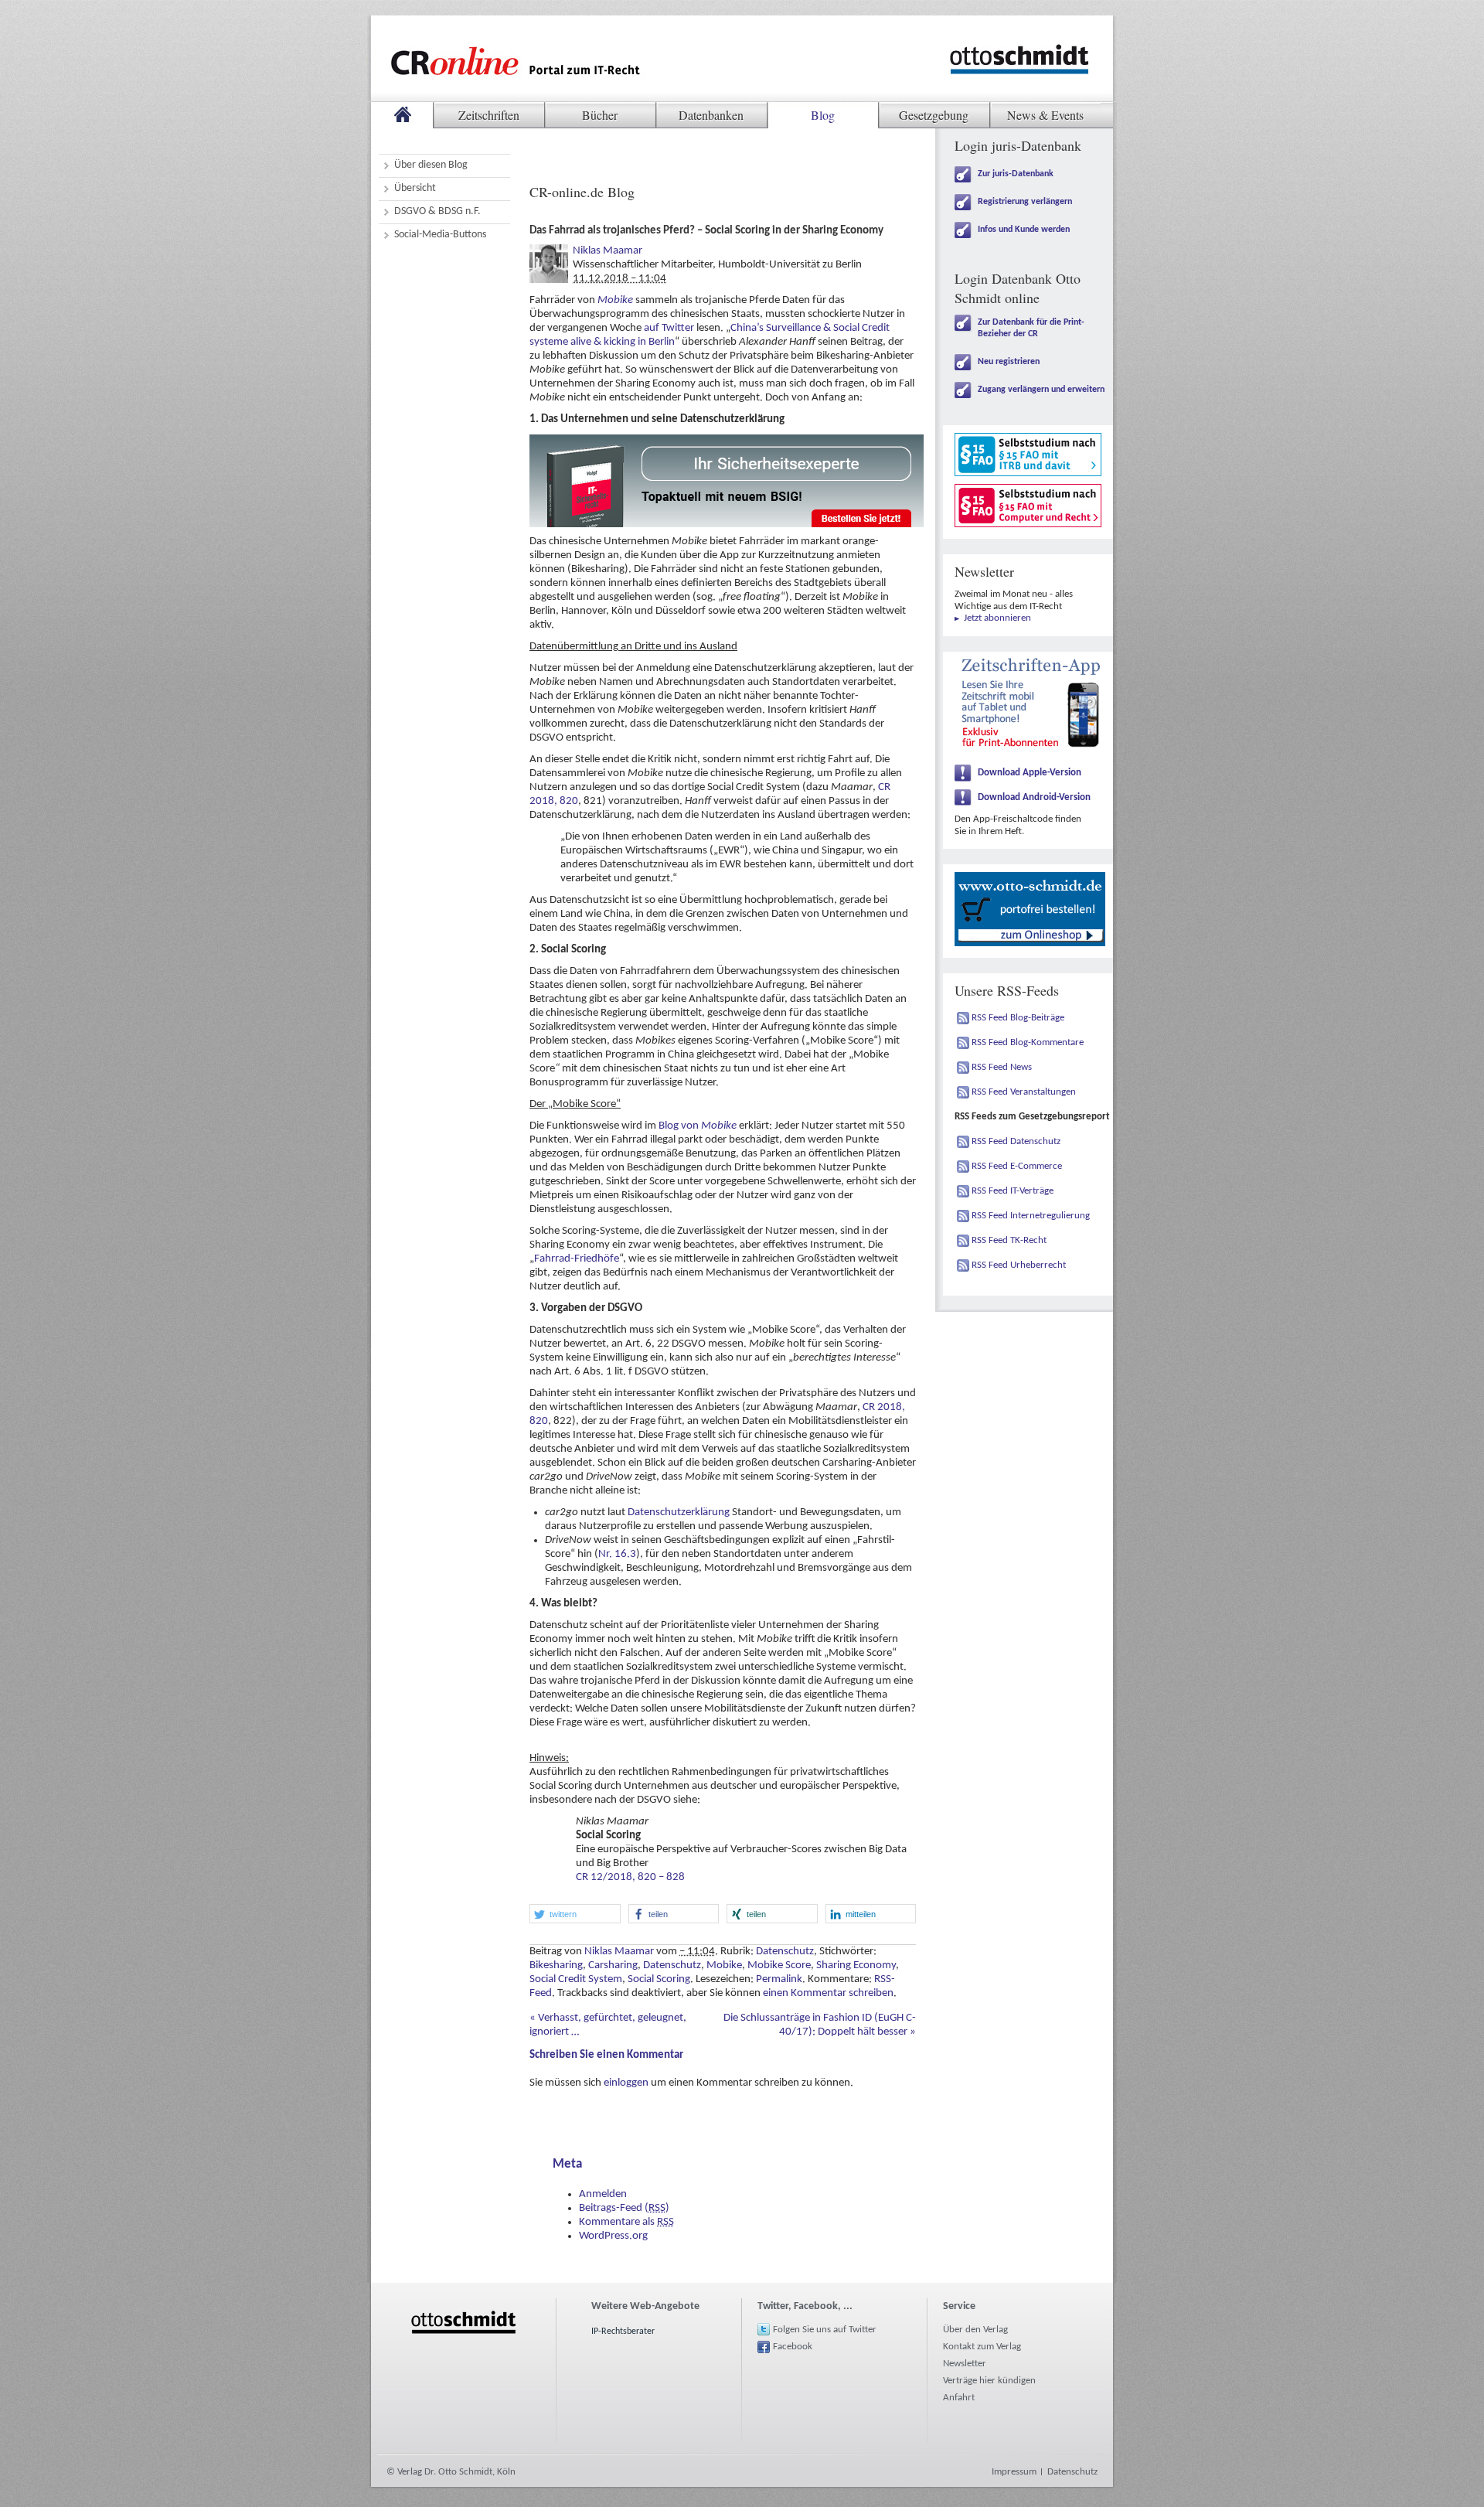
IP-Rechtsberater (623, 2332)
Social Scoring (659, 1979)
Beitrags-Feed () (624, 2208)
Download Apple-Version (1030, 773)
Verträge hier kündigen (989, 2381)
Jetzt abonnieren (997, 618)
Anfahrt (959, 2398)
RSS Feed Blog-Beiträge (1018, 1018)
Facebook (793, 2347)
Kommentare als (626, 2222)
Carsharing (613, 1965)
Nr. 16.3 (617, 1554)
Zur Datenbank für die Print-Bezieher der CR (1031, 328)
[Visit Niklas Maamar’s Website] (549, 251)
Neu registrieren (1009, 362)
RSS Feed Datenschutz (1016, 1141)
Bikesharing (556, 1965)
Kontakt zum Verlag (982, 2347)
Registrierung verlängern (1025, 202)
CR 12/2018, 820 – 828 (630, 1877)
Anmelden (603, 2194)
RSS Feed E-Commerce (1017, 1166)
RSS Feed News (1002, 1067)
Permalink (779, 1979)
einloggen (626, 2083)
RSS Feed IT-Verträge (1013, 1191)
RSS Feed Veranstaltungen (1024, 1092)
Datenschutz (785, 1952)
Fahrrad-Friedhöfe (577, 1259)
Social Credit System (576, 1979)
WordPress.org (613, 2236)
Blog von (698, 1126)
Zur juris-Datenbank (1016, 174)
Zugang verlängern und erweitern (1041, 390)
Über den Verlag (975, 2330)
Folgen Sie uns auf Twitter (825, 2330)
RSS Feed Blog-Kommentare (1028, 1042)
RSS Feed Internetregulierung (1031, 1216)
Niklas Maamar (608, 251)
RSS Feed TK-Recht (1009, 1240)
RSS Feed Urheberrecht (1019, 1265)
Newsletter (965, 2364)
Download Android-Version (1034, 797)
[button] (575, 1914)
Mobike (615, 300)
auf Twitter (669, 328)
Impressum (1014, 2472)
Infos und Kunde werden (1024, 230)
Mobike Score (779, 1965)
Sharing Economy (856, 1965)
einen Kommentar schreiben (828, 1993)
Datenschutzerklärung (679, 1512)
